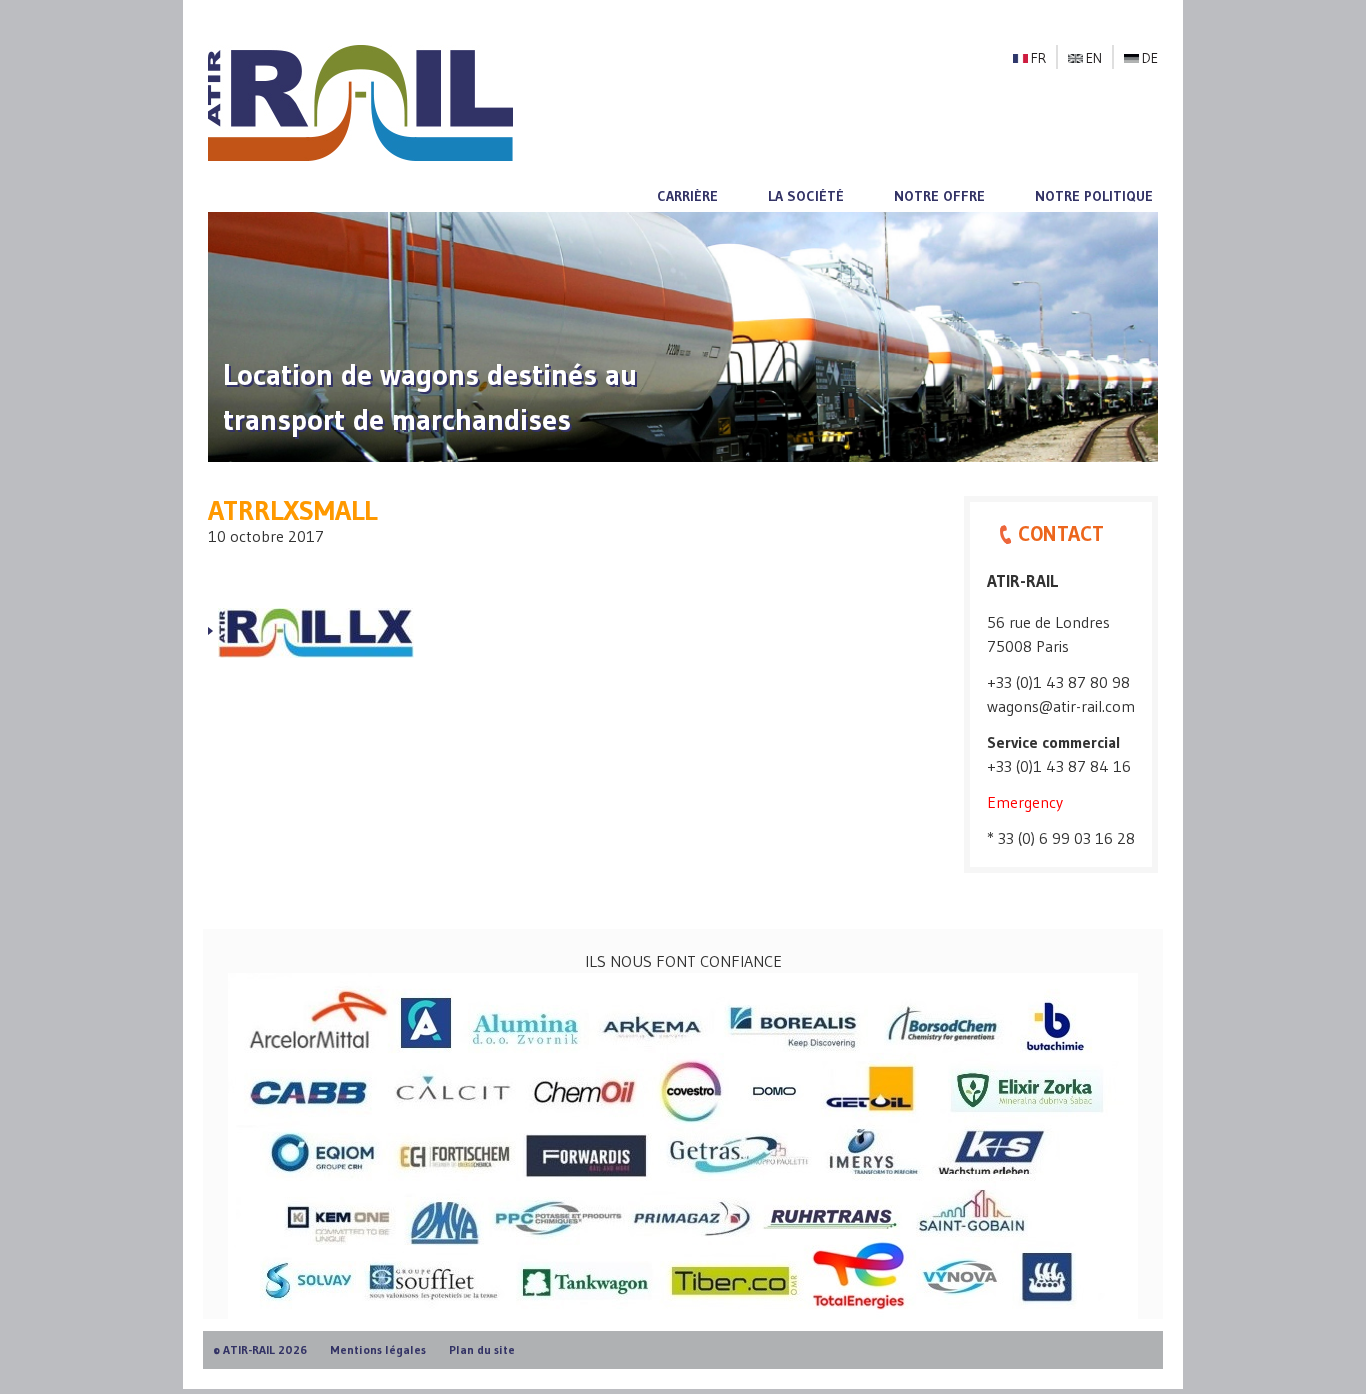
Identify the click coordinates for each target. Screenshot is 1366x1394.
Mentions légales (378, 1349)
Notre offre (939, 196)
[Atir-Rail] (360, 101)
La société (806, 196)
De (1150, 58)
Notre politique (1094, 196)
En (1094, 58)
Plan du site (482, 1349)
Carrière (687, 196)
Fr (1038, 58)
